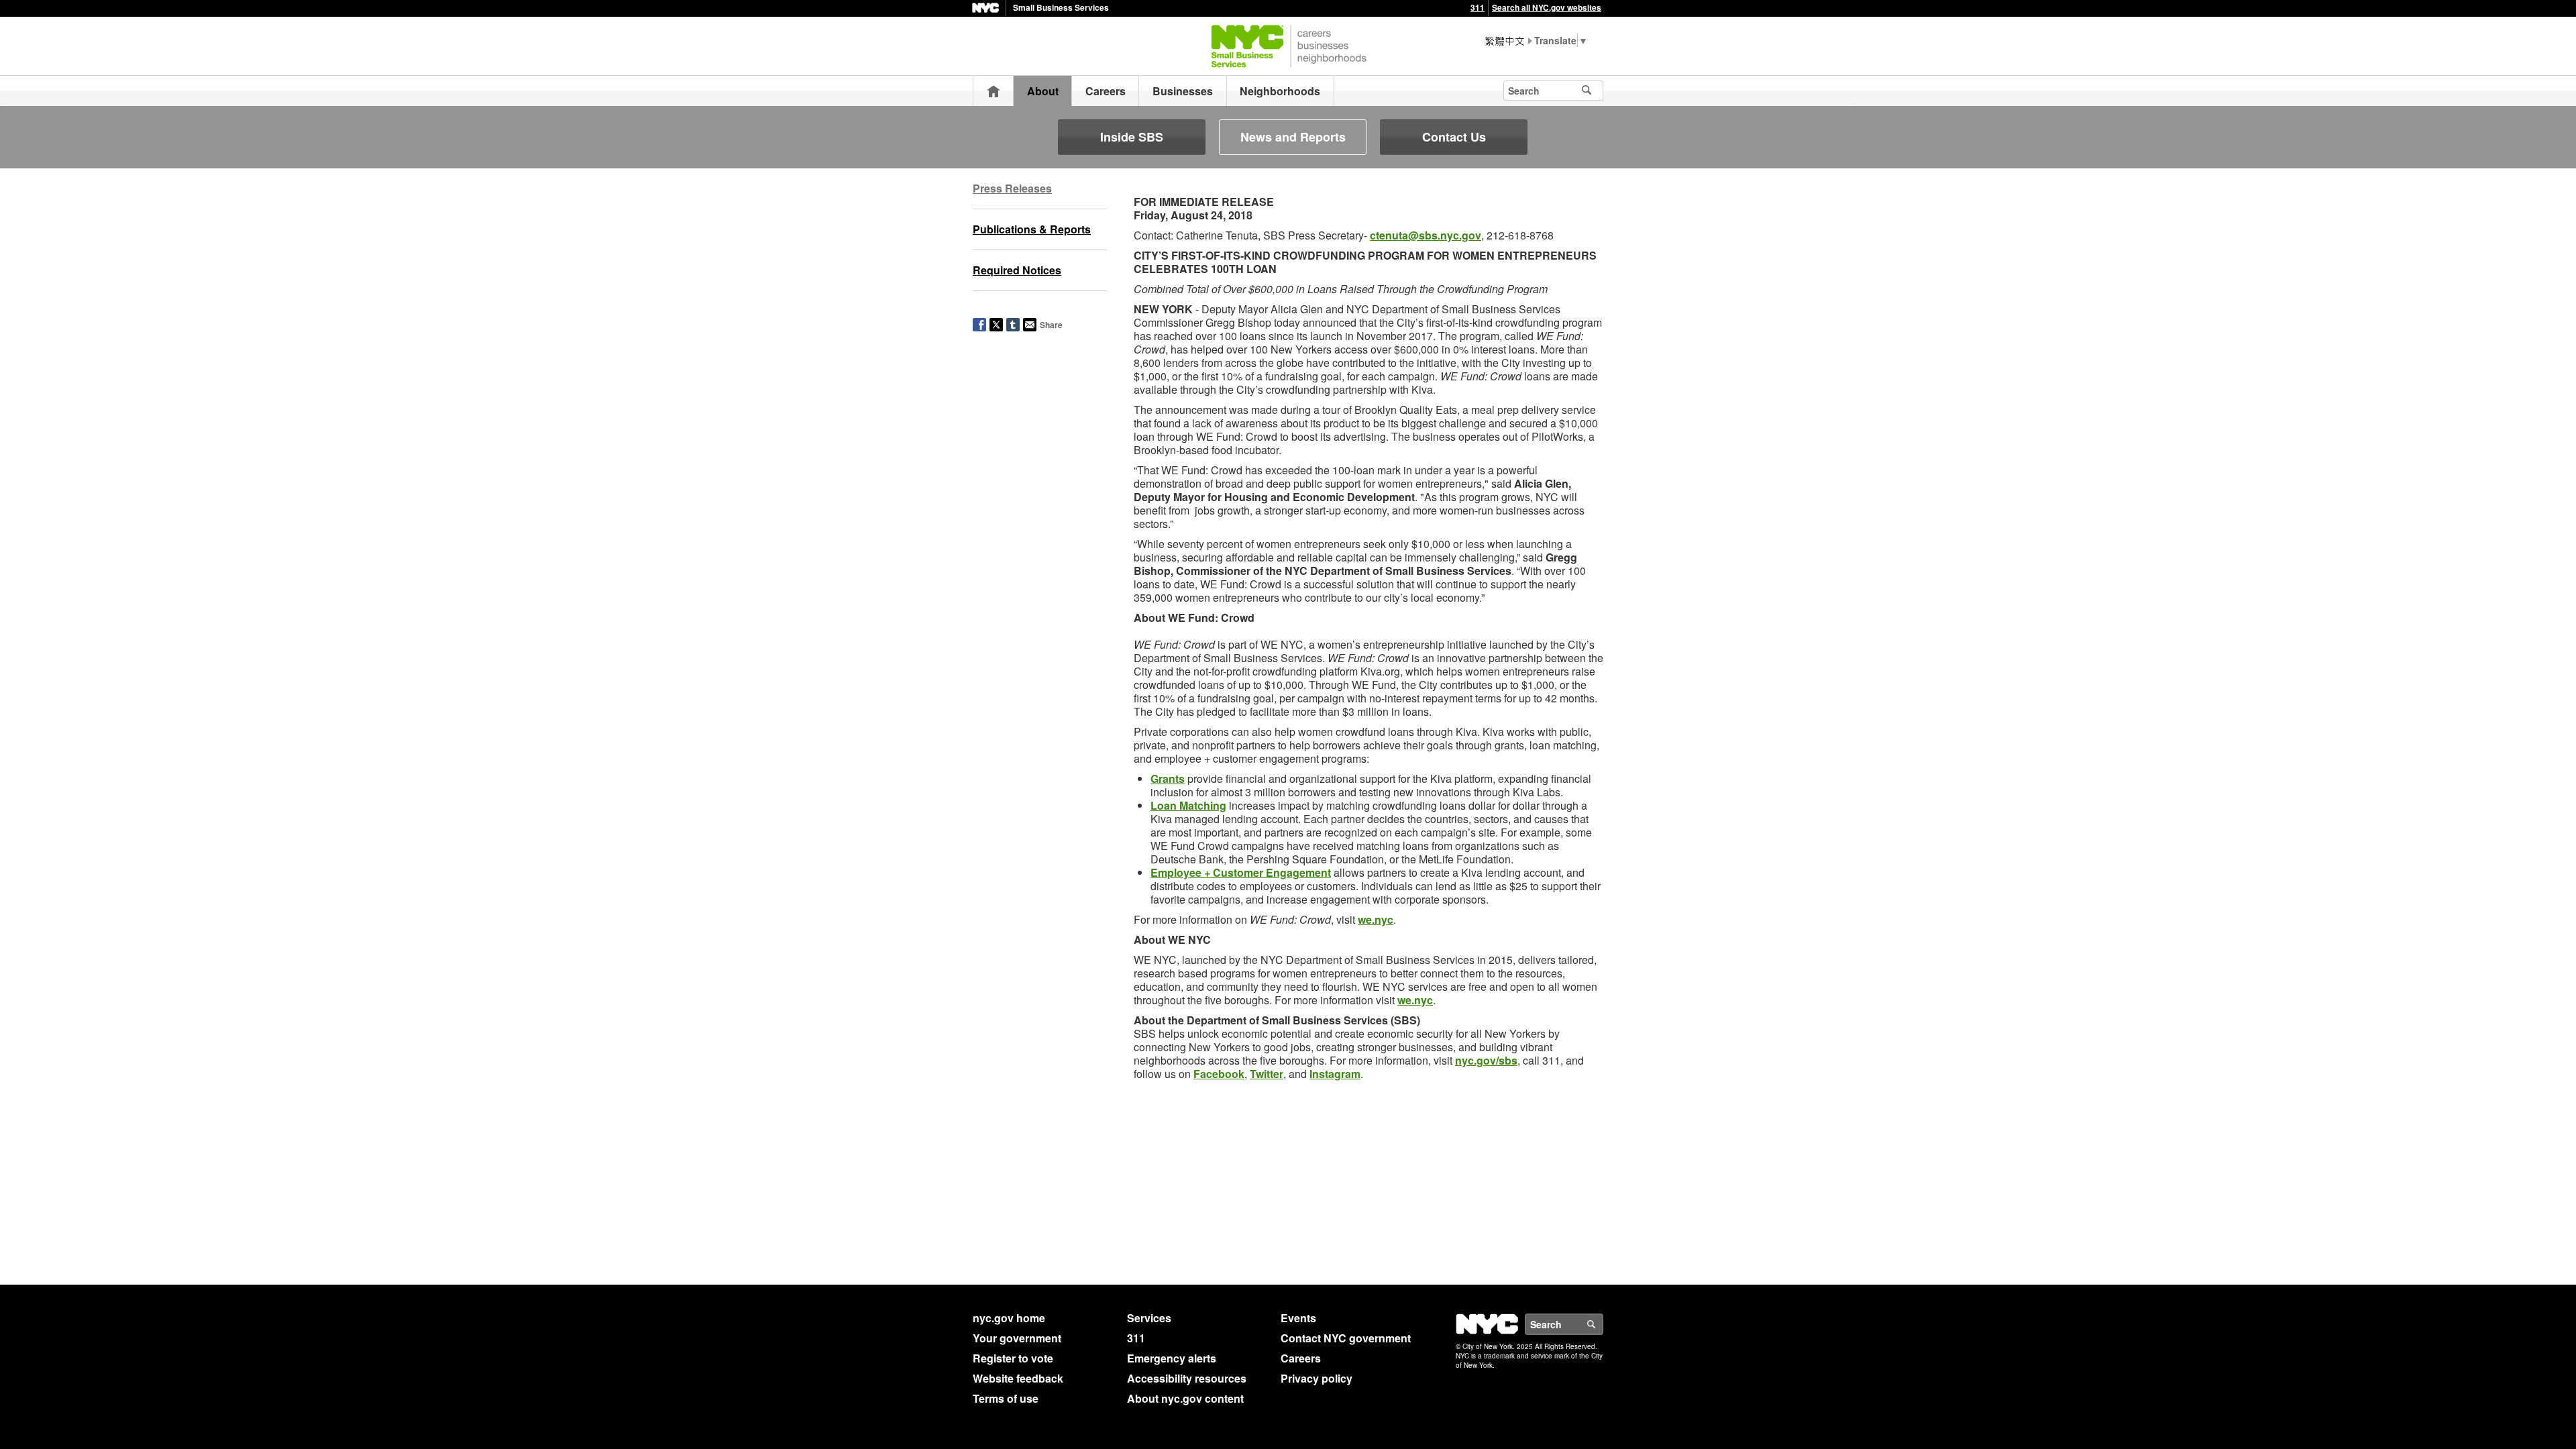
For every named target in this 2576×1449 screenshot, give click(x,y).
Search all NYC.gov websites (1547, 7)
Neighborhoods (1280, 91)
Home (994, 91)
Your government (1017, 1338)
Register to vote (1013, 1358)
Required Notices (1017, 270)
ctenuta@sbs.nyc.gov (1426, 235)
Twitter (1267, 1074)
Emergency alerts (1172, 1358)
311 (1478, 7)
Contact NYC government (1346, 1338)
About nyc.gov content (1185, 1398)
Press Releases (1012, 188)
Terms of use (1006, 1398)
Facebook (1219, 1074)
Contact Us (1454, 137)
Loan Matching (1188, 805)
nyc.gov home (1009, 1318)
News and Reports (1293, 137)
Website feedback (1018, 1378)
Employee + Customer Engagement (1241, 872)
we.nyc (1376, 919)
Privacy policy (1317, 1378)
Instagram (1335, 1074)
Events (1298, 1318)
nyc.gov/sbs (1486, 1060)
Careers (1106, 91)
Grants (1168, 779)
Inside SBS (1132, 137)
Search (1603, 1324)
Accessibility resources (1187, 1378)
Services (1149, 1318)
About (1043, 91)
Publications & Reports (1032, 229)
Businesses (1183, 91)
